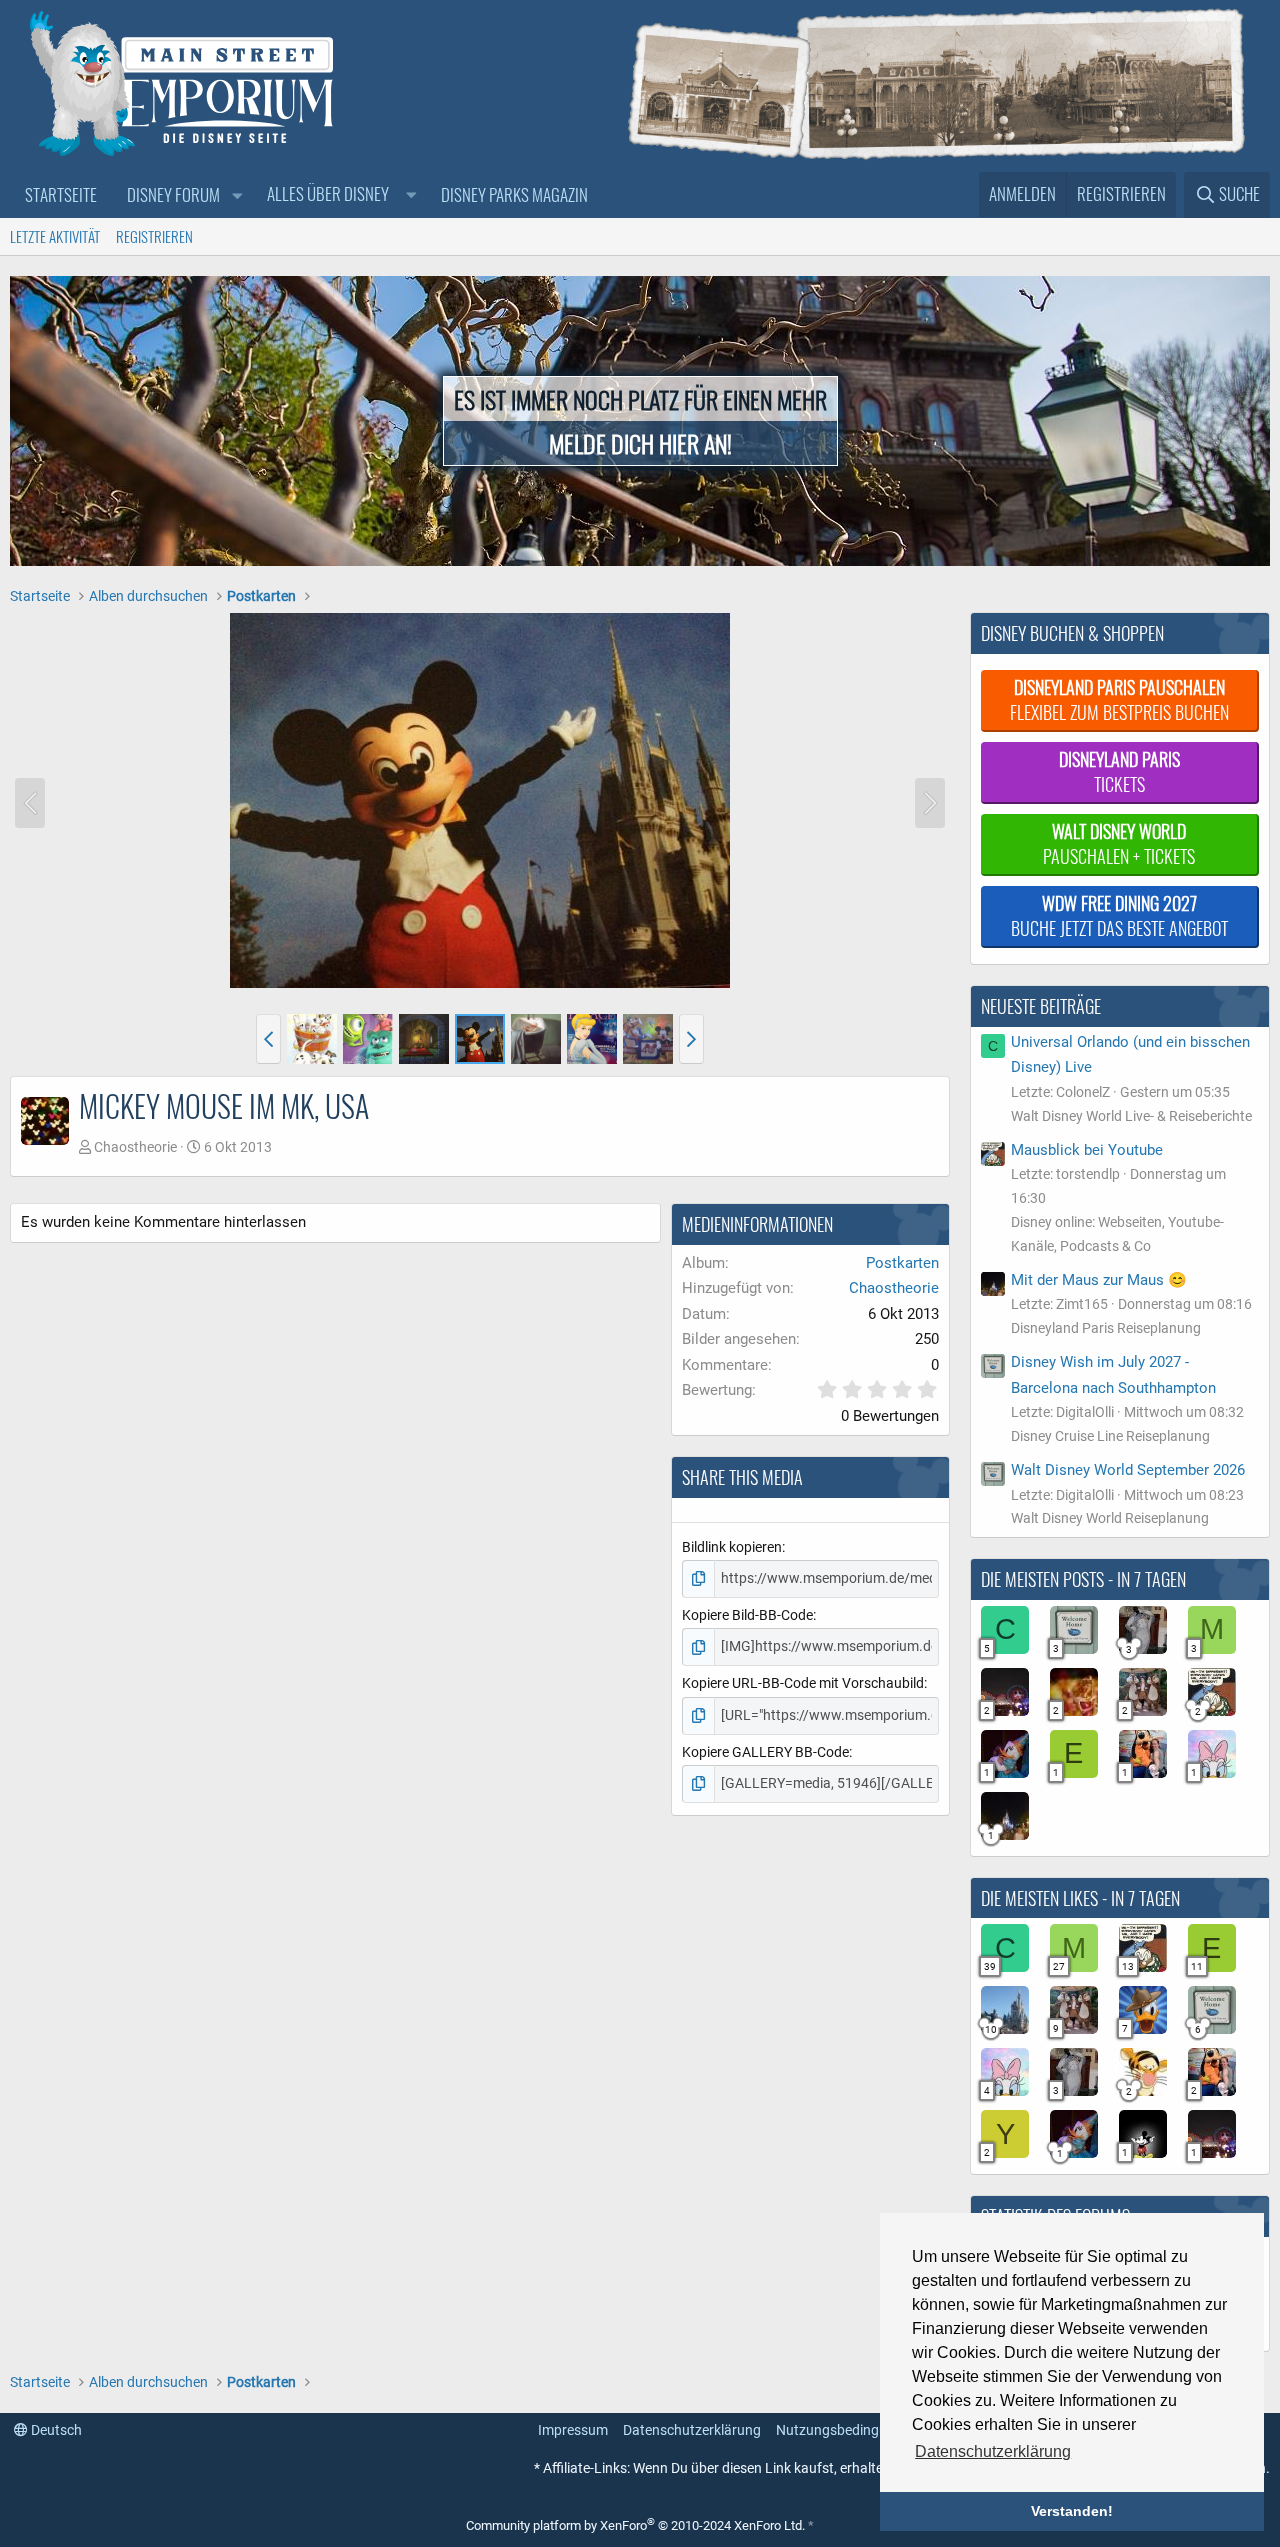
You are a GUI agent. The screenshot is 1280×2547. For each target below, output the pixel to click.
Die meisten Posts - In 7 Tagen (1083, 1579)
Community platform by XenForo (635, 2525)
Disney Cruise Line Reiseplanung (1110, 1436)
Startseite (61, 194)
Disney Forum (173, 194)
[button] (237, 195)
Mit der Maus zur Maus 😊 (1099, 1280)
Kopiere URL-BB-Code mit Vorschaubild (803, 1683)
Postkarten (902, 1263)
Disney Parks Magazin (514, 194)
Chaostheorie (135, 1147)
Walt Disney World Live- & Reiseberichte (1131, 1116)
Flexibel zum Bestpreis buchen (1119, 699)
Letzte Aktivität (55, 236)
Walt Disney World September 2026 (1128, 1470)
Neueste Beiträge (1041, 1006)
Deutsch (55, 2430)
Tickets (1119, 771)
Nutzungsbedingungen (847, 2430)
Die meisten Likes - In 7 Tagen (1080, 1898)
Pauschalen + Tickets (1119, 843)
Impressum (573, 2430)
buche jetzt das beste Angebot (1119, 915)
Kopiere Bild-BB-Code (747, 1615)
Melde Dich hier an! (640, 443)
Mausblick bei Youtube (1087, 1150)
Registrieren (154, 236)
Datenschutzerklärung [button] (993, 2451)
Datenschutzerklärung (692, 2430)
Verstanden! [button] (1072, 2511)
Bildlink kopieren (732, 1547)
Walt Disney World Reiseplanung (1110, 1518)
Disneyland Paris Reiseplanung (1106, 1328)
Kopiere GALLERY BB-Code (765, 1752)
